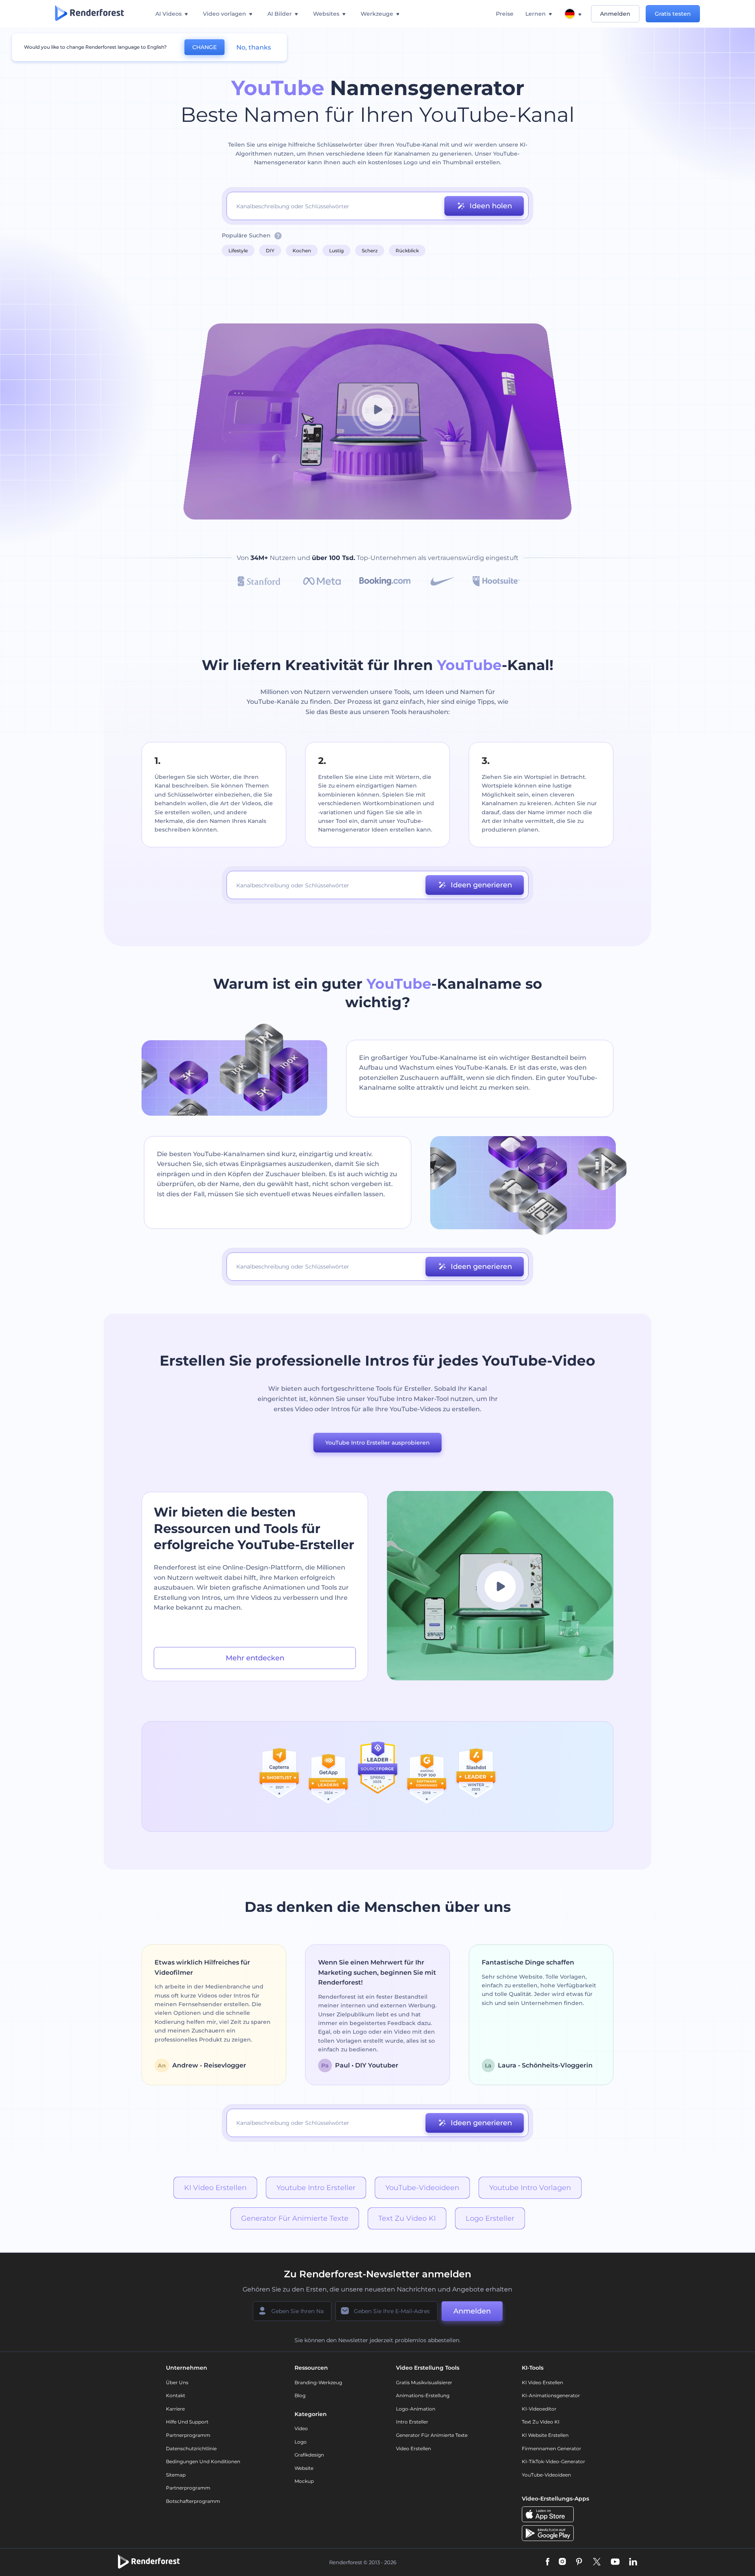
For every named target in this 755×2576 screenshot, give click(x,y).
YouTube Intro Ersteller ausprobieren (377, 1443)
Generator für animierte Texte (295, 2218)
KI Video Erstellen (215, 2188)
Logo (301, 2442)
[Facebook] (548, 2562)
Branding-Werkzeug (318, 2382)
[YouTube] (615, 2562)
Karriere (175, 2409)
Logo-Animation (416, 2409)
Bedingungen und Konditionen (203, 2461)
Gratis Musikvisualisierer (424, 2382)
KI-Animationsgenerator (551, 2395)
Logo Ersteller (490, 2218)
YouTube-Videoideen (422, 2188)
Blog (300, 2395)
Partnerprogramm (188, 2435)
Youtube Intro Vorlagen (530, 2188)
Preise (505, 14)
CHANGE (204, 47)
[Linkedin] (633, 2562)
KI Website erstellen (545, 2435)
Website (304, 2468)
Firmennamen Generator (552, 2448)
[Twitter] (597, 2562)
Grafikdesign (309, 2455)
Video (301, 2428)
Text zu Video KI (407, 2218)
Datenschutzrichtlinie (191, 2448)
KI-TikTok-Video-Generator (553, 2461)
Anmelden (615, 14)
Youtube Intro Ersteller (316, 2188)
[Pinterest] (579, 2562)
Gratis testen (673, 14)
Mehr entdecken (255, 1658)
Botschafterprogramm (193, 2501)
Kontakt (176, 2395)
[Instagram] (562, 2562)
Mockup (304, 2481)
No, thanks (254, 47)
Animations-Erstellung (423, 2395)
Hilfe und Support (187, 2422)
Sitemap (176, 2475)
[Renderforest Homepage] (89, 14)
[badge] (279, 1776)
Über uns (177, 2382)
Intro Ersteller (412, 2422)
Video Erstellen (413, 2448)
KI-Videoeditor (539, 2409)
